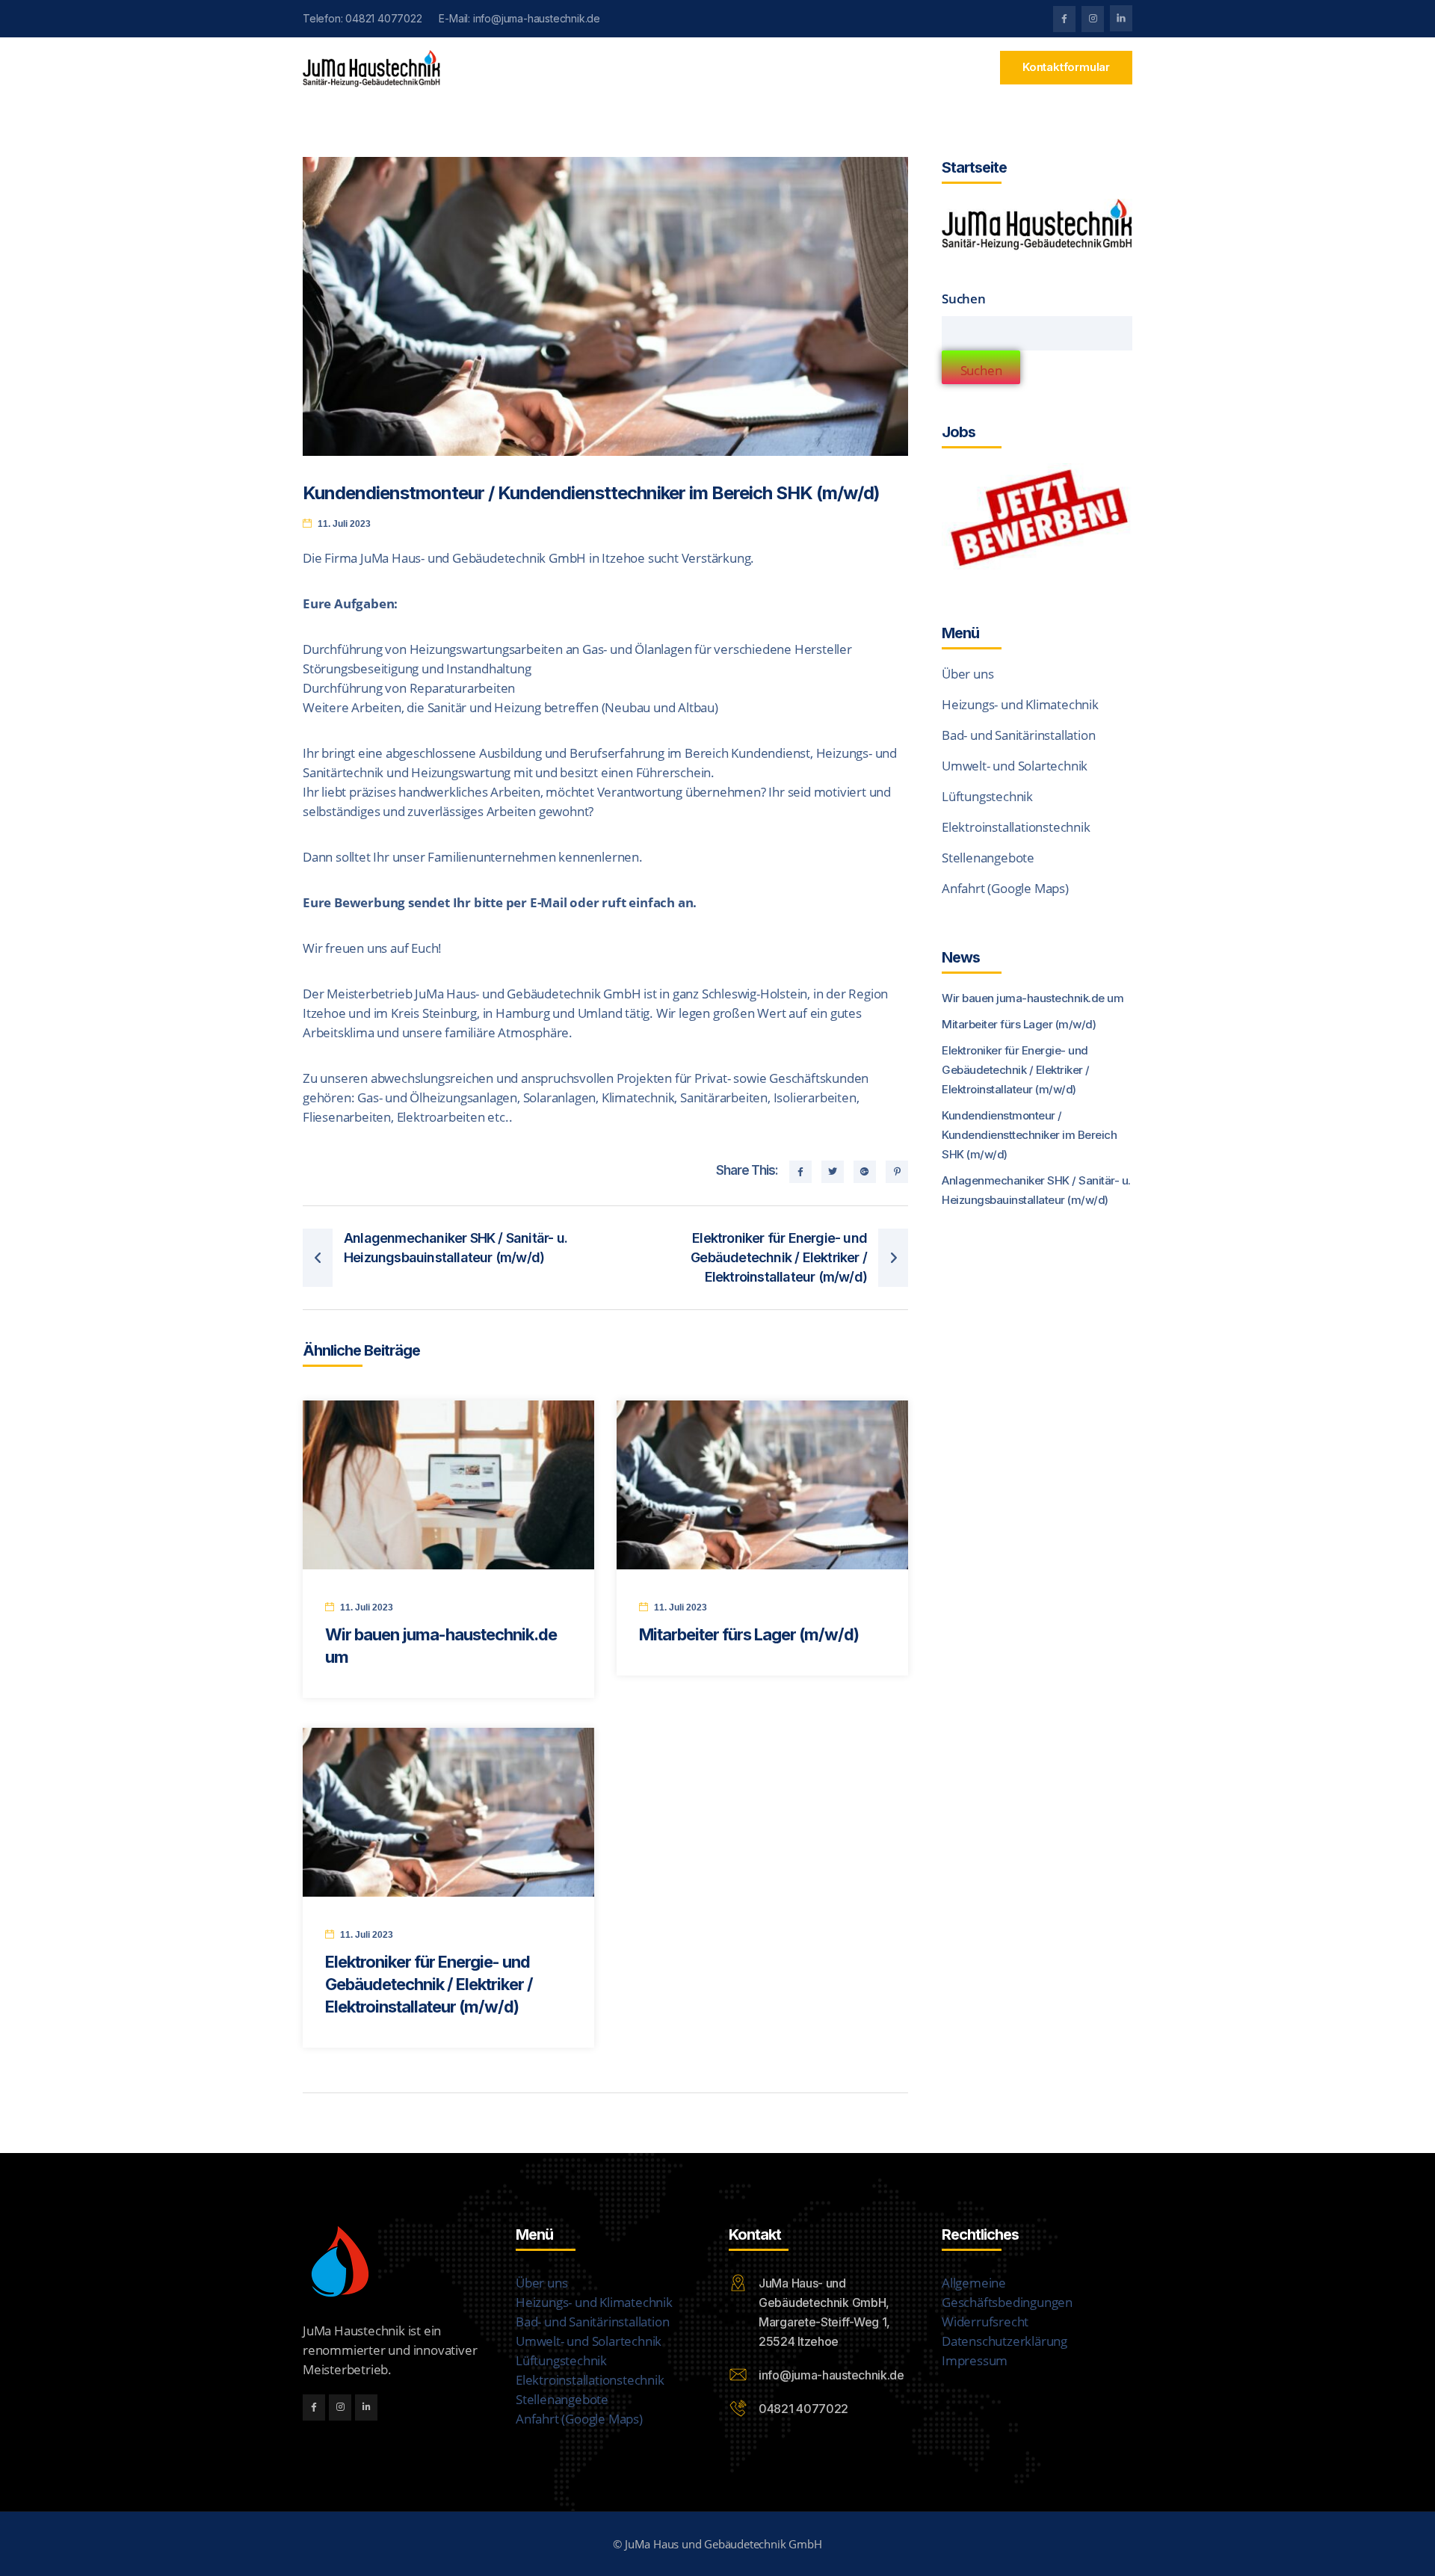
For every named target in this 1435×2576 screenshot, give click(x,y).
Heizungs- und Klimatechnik (1020, 704)
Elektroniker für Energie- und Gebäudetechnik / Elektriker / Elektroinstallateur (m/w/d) (429, 1984)
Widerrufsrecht (985, 2322)
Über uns (968, 674)
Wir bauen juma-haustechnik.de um (1033, 998)
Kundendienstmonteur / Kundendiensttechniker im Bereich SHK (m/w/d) (1029, 1135)
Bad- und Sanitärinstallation (1018, 735)
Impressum (975, 2360)
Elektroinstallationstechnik (1016, 827)
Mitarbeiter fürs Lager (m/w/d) (750, 1634)
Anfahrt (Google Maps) (1005, 888)
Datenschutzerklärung (1004, 2341)
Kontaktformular (1066, 67)
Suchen (964, 299)
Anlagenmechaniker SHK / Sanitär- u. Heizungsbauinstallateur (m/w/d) (1036, 1190)
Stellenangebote (988, 858)
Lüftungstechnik (987, 796)
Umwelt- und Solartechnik (1015, 766)
